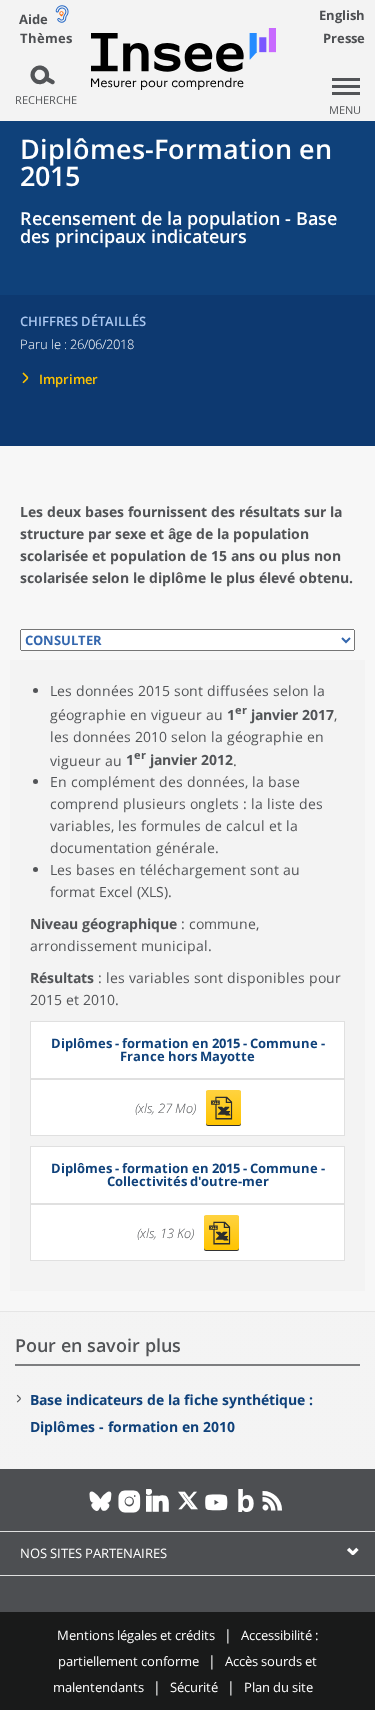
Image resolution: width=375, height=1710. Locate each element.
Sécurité (194, 1687)
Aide (33, 19)
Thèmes (46, 38)
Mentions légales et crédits (136, 1635)
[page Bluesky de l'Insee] (100, 1509)
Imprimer (68, 379)
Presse (344, 38)
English (342, 15)
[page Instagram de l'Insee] (129, 1509)
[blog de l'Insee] (245, 1509)
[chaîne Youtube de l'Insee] (216, 1509)
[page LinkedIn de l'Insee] (158, 1509)
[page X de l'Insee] (187, 1509)
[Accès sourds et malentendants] (62, 18)
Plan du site (278, 1687)
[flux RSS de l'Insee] (274, 1509)
